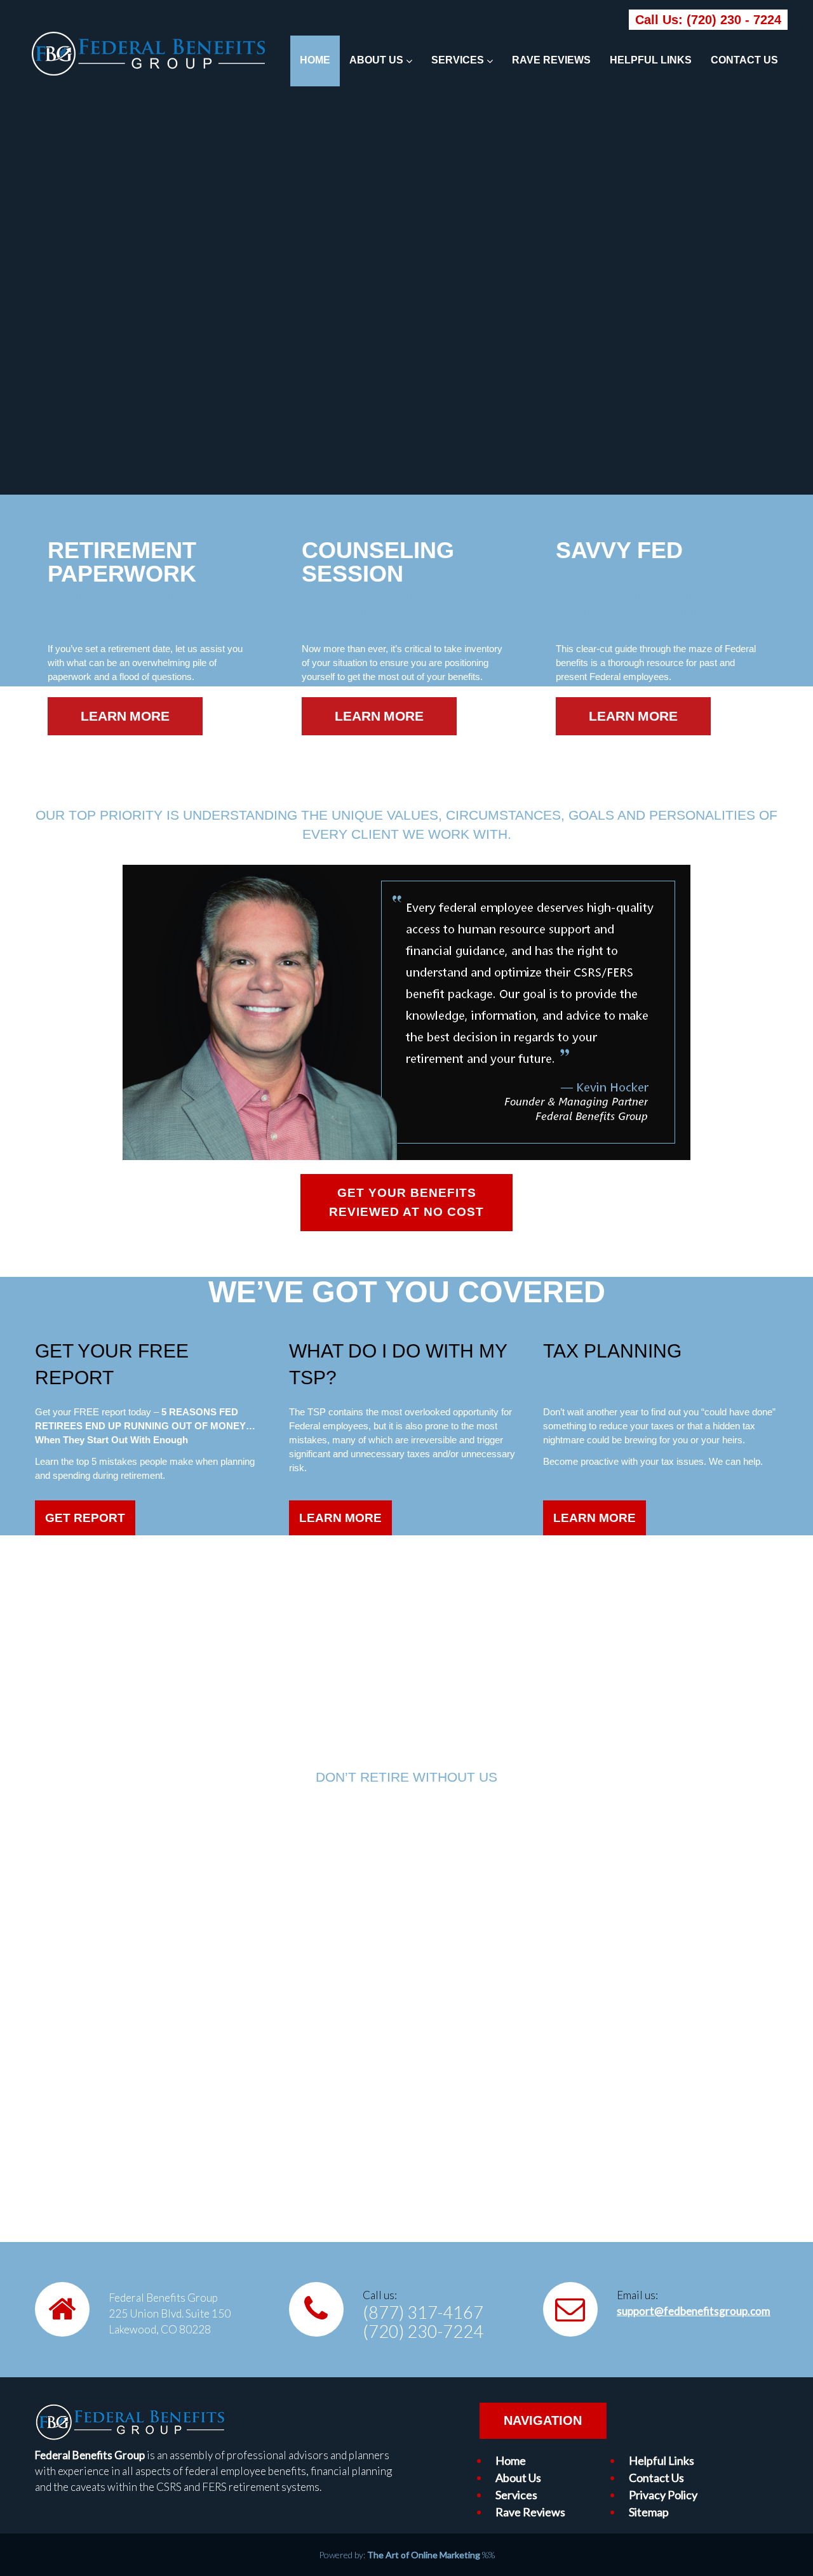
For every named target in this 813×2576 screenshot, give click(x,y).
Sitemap (649, 2512)
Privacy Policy (663, 2495)
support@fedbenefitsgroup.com (694, 2311)
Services (458, 60)
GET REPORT (85, 1518)
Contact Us (744, 60)
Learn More (340, 1518)
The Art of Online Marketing (424, 2555)
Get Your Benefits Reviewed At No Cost (406, 1202)
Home (315, 60)
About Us (376, 60)
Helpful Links (651, 60)
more (150, 716)
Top (783, 2546)
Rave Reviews (551, 60)
